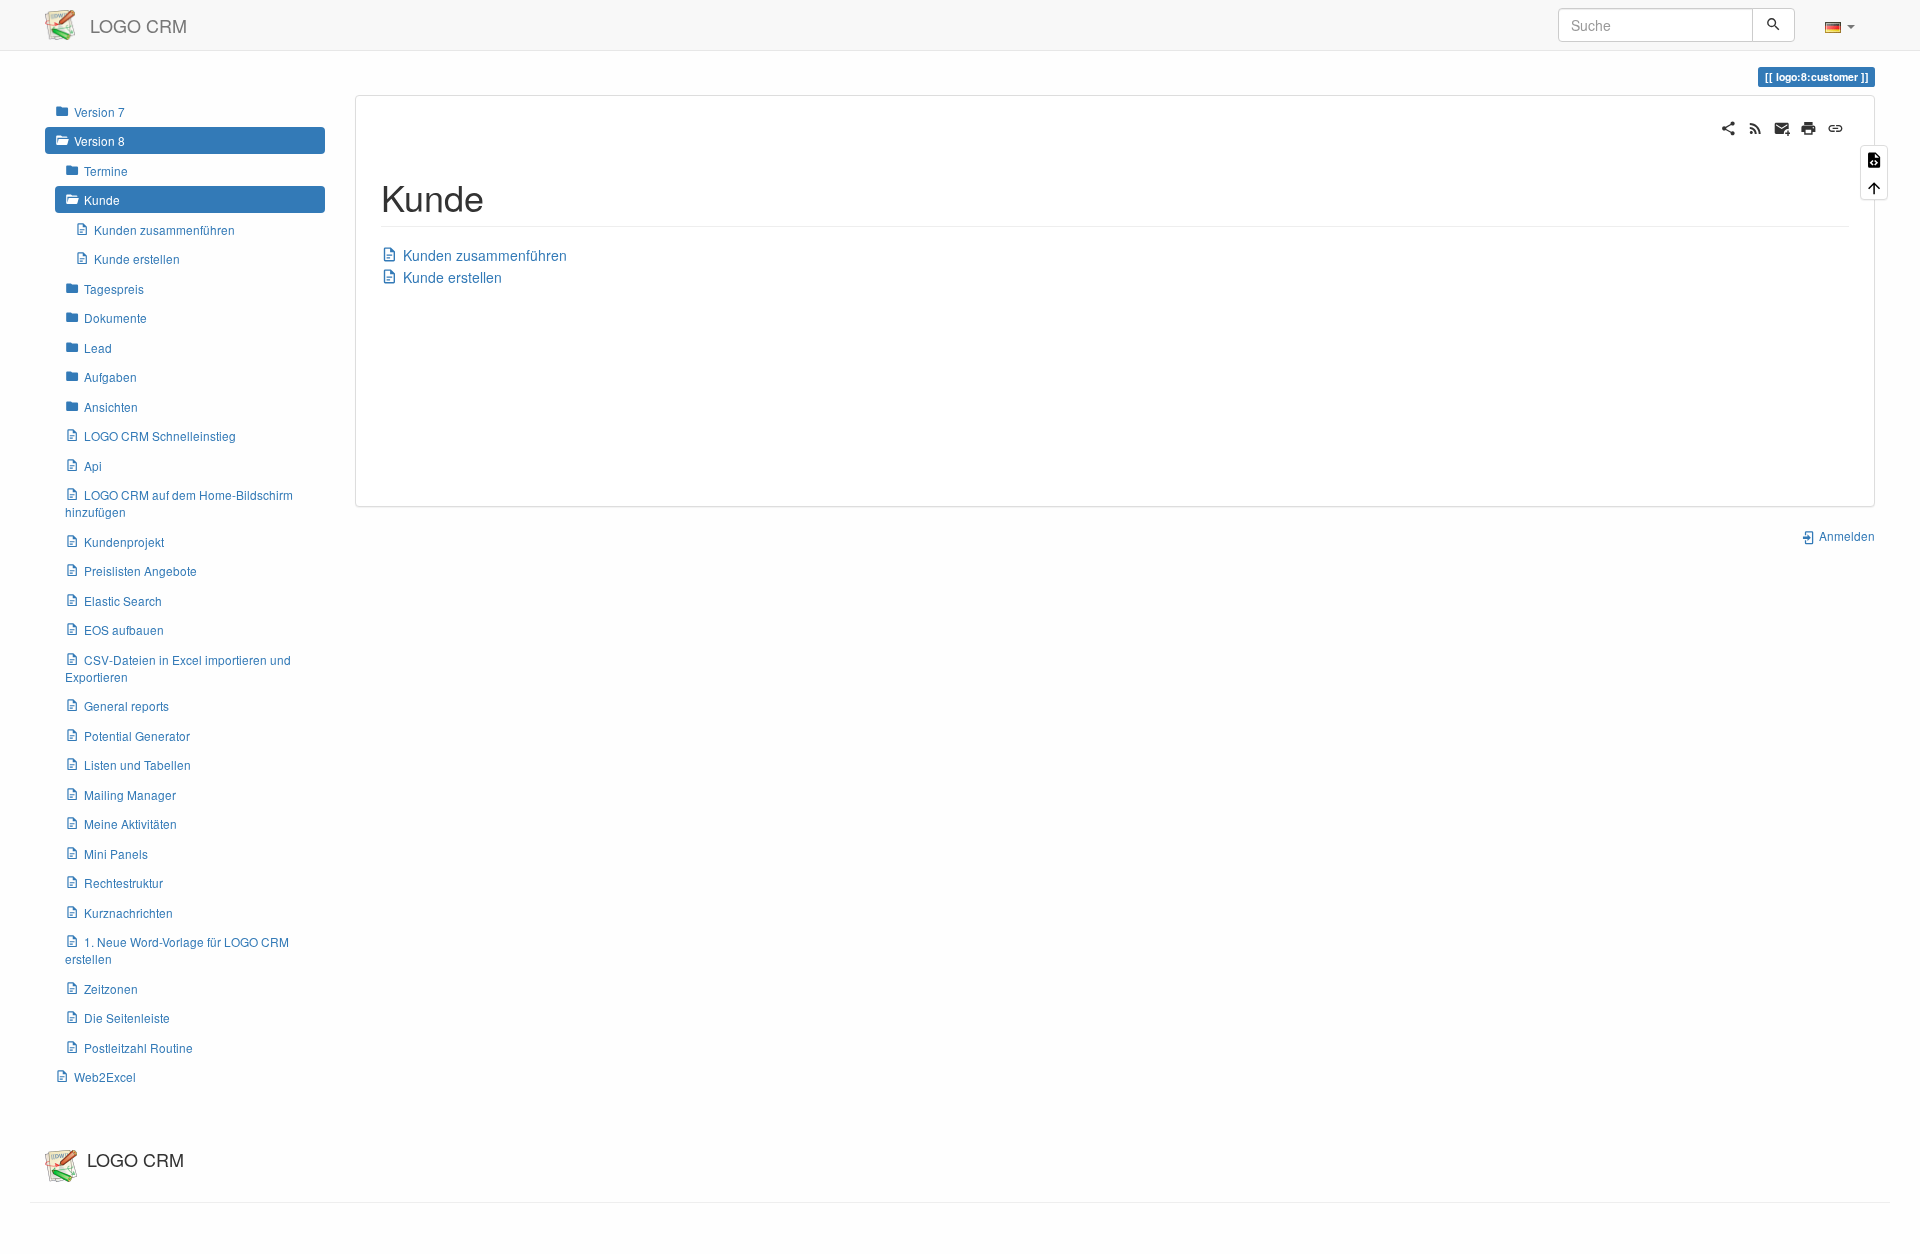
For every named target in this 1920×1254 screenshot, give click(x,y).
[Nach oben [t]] (1874, 185)
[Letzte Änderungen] (1755, 126)
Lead (98, 347)
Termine (106, 170)
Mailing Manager (130, 794)
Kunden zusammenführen (164, 229)
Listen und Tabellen (137, 764)
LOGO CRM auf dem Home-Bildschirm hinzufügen (179, 503)
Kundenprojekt (124, 541)
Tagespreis (114, 288)
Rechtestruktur (123, 882)
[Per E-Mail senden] (1782, 126)
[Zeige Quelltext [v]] (1874, 158)
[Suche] (1773, 25)
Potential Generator (137, 735)
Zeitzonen (111, 988)
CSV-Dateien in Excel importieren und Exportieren (178, 668)
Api (93, 465)
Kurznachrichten (128, 912)
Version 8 (99, 140)
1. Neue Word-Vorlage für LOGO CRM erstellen (177, 950)
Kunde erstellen (137, 258)
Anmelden (1845, 535)
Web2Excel (105, 1076)
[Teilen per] (1728, 126)
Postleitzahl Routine (138, 1047)
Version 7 (99, 111)
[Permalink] (1835, 126)
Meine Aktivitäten (130, 823)
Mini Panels (116, 853)
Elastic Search (123, 600)
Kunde (102, 199)
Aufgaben (110, 376)
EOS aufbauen (124, 629)
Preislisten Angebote (140, 570)
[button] (1840, 25)
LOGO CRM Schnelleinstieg (160, 435)
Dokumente (115, 317)
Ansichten (111, 406)
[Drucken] (1808, 126)
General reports (126, 705)
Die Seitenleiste (127, 1017)
